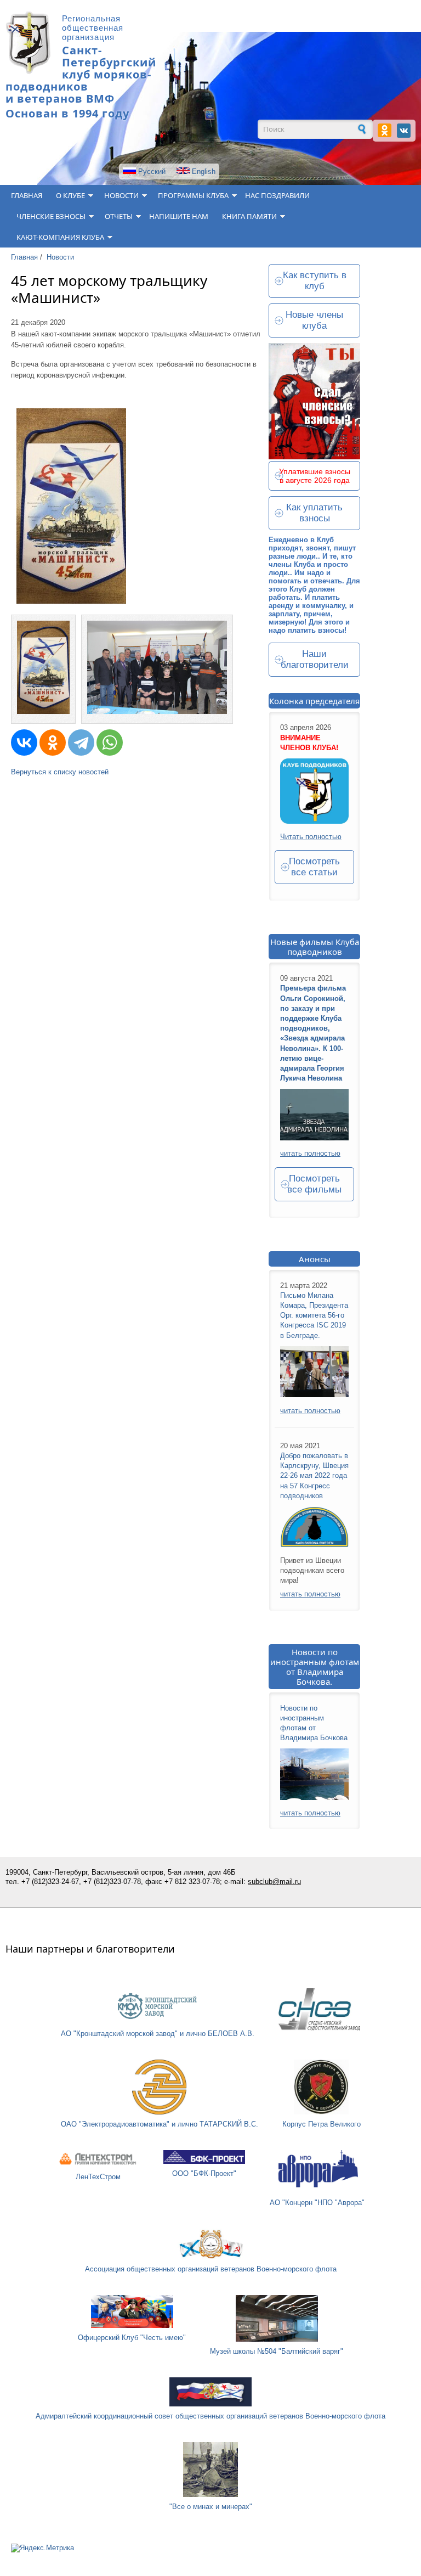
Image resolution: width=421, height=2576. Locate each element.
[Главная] (28, 72)
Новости (121, 195)
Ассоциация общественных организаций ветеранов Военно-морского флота (211, 2269)
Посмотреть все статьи (314, 867)
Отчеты (119, 216)
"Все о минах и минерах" (211, 2507)
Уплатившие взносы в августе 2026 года (315, 476)
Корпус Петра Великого (322, 2124)
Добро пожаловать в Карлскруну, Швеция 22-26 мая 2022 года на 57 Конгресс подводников (314, 1476)
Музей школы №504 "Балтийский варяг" (277, 2351)
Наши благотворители (315, 659)
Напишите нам (179, 216)
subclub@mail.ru (274, 1882)
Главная (27, 195)
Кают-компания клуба (60, 237)
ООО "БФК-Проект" (204, 2173)
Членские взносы (51, 216)
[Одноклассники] (53, 743)
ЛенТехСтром (98, 2177)
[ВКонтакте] (24, 743)
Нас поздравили (277, 195)
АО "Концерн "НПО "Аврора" (317, 2203)
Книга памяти (249, 216)
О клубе (70, 195)
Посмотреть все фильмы (314, 1184)
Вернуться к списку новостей (60, 772)
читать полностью (310, 1153)
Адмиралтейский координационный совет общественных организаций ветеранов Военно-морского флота (210, 2416)
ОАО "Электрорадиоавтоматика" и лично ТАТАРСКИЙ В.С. (160, 2124)
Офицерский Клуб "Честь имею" (132, 2338)
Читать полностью (311, 837)
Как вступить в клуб (315, 281)
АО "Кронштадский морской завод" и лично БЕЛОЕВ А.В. (158, 2034)
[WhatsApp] (110, 743)
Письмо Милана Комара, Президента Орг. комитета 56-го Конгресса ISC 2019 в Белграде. (314, 1315)
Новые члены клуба (314, 320)
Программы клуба (193, 195)
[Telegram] (81, 743)
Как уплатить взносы (314, 513)
